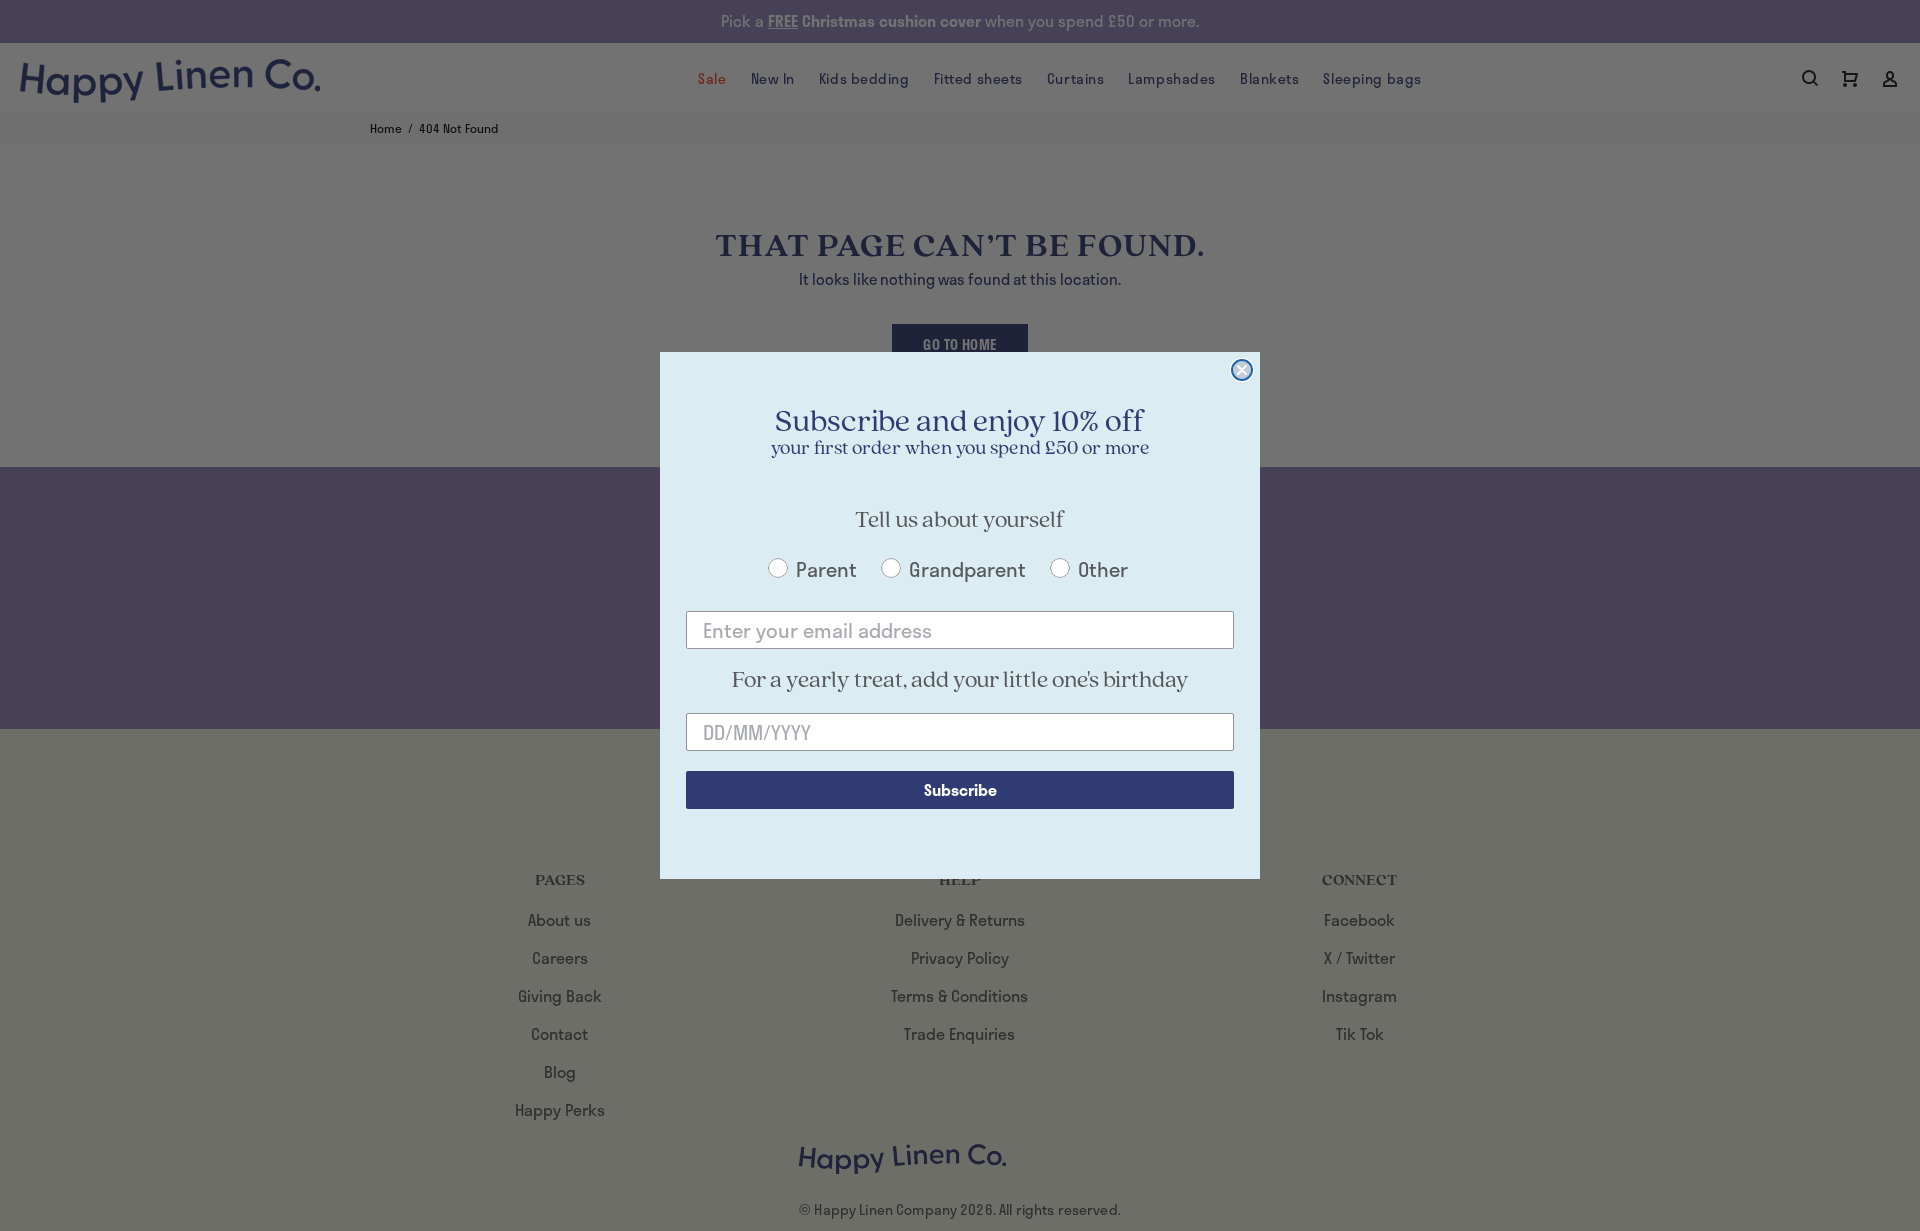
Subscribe (960, 789)
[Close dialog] (1242, 370)
